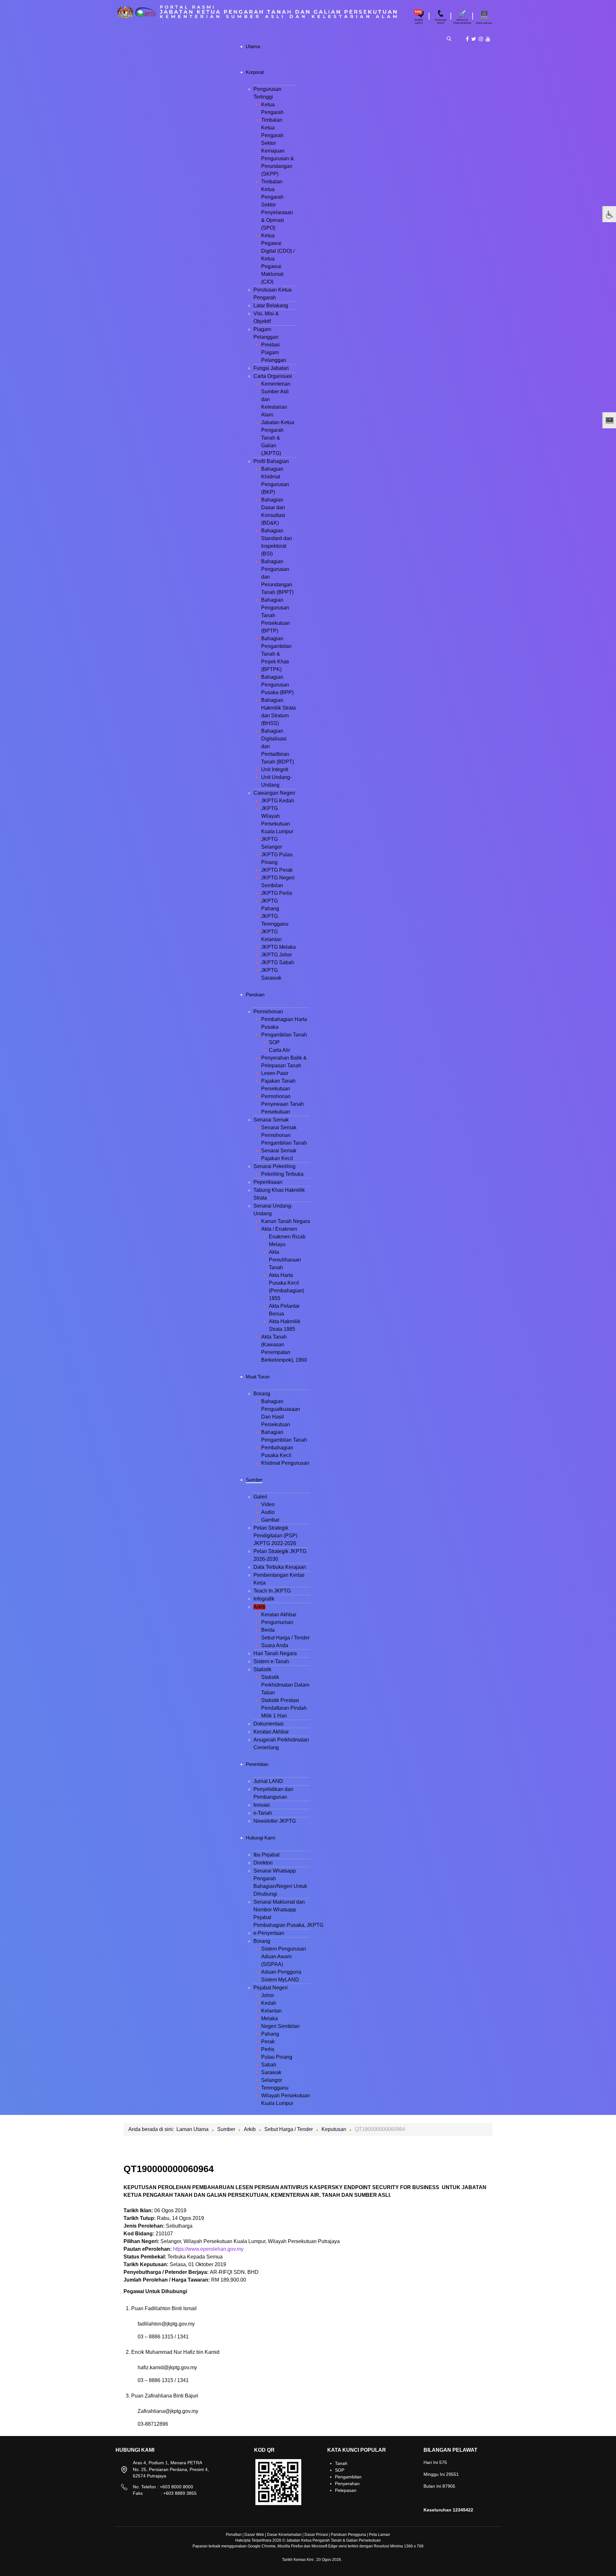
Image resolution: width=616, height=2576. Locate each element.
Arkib (259, 1607)
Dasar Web (254, 2535)
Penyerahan (347, 2484)
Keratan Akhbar (279, 1615)
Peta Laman (380, 2535)
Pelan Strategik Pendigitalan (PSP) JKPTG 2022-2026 (275, 1536)
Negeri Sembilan (280, 2026)
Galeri (260, 1497)
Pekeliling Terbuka (282, 1174)
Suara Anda (275, 1645)
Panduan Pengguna (348, 2535)
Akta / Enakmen (279, 1229)
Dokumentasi (269, 1724)
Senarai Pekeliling (274, 1166)
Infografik (264, 1599)
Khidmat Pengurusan (285, 1463)
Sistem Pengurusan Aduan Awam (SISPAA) (284, 1956)
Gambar (270, 1520)
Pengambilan (348, 2477)
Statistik (262, 1669)
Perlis (268, 2049)
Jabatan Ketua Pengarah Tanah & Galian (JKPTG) (278, 438)
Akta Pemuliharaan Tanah (285, 1260)
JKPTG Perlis (277, 893)
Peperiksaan (268, 1182)
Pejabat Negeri (271, 1988)
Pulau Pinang (277, 2057)
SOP (274, 1042)
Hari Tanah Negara (275, 1653)
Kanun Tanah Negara (286, 1221)
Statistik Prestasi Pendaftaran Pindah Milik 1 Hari (284, 1708)
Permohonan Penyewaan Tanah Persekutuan (282, 1104)
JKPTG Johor (277, 955)
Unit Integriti (275, 769)
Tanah (341, 2463)
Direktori (263, 1863)
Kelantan (271, 2011)
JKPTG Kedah (278, 801)
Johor (268, 1995)
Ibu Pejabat (266, 1855)
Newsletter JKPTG (275, 1821)
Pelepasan (346, 2490)
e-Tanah (263, 1813)
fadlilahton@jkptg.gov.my (166, 2324)
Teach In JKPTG (272, 1591)
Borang (262, 1394)
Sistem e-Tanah (271, 1661)
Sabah (269, 2065)
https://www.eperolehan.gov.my (208, 2249)
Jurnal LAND (268, 1781)
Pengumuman (277, 1622)
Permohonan (268, 1012)
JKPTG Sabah (278, 962)
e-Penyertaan (269, 1933)
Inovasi (262, 1805)
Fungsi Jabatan (271, 368)
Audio (268, 1512)
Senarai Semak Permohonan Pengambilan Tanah (284, 1135)
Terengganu (275, 2088)
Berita (268, 1630)
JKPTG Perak (277, 870)
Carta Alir (279, 1050)
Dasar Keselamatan (284, 2535)
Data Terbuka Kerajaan (280, 1567)
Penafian (234, 2535)
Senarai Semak (271, 1120)
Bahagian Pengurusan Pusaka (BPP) (277, 685)
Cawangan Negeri (274, 793)
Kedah (269, 2003)
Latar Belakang (271, 306)
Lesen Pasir (275, 1073)
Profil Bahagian (271, 461)
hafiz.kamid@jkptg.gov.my (167, 2367)
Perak (268, 2042)
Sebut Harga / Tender (285, 1638)
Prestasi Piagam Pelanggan (274, 352)
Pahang (270, 2034)
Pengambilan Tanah (284, 1035)
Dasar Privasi (316, 2535)
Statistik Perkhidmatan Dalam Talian (285, 1685)
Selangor (272, 2080)
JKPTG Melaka (278, 947)
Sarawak (271, 2072)
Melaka (269, 2018)
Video (268, 1504)
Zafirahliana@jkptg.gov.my (168, 2411)
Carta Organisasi (273, 376)
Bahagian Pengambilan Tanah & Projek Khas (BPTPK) (276, 654)
